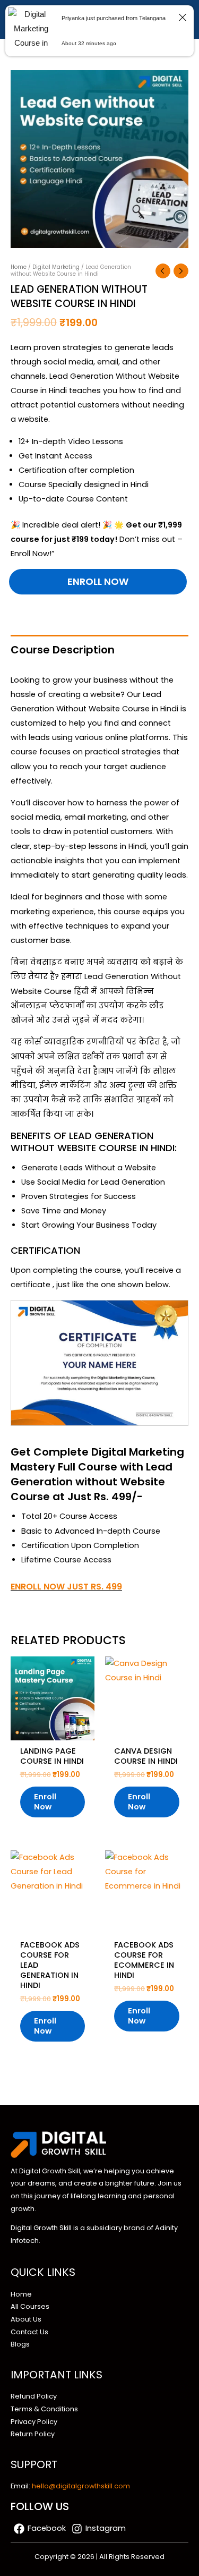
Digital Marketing (56, 267)
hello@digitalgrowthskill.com (81, 2486)
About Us (26, 2319)
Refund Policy (34, 2396)
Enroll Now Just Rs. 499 (66, 1587)
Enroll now (98, 581)
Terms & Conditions (44, 2409)
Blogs (20, 2344)
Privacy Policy (34, 2422)
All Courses (30, 2306)
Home (19, 267)
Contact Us (29, 2332)
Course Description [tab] (63, 650)
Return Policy (33, 2434)
